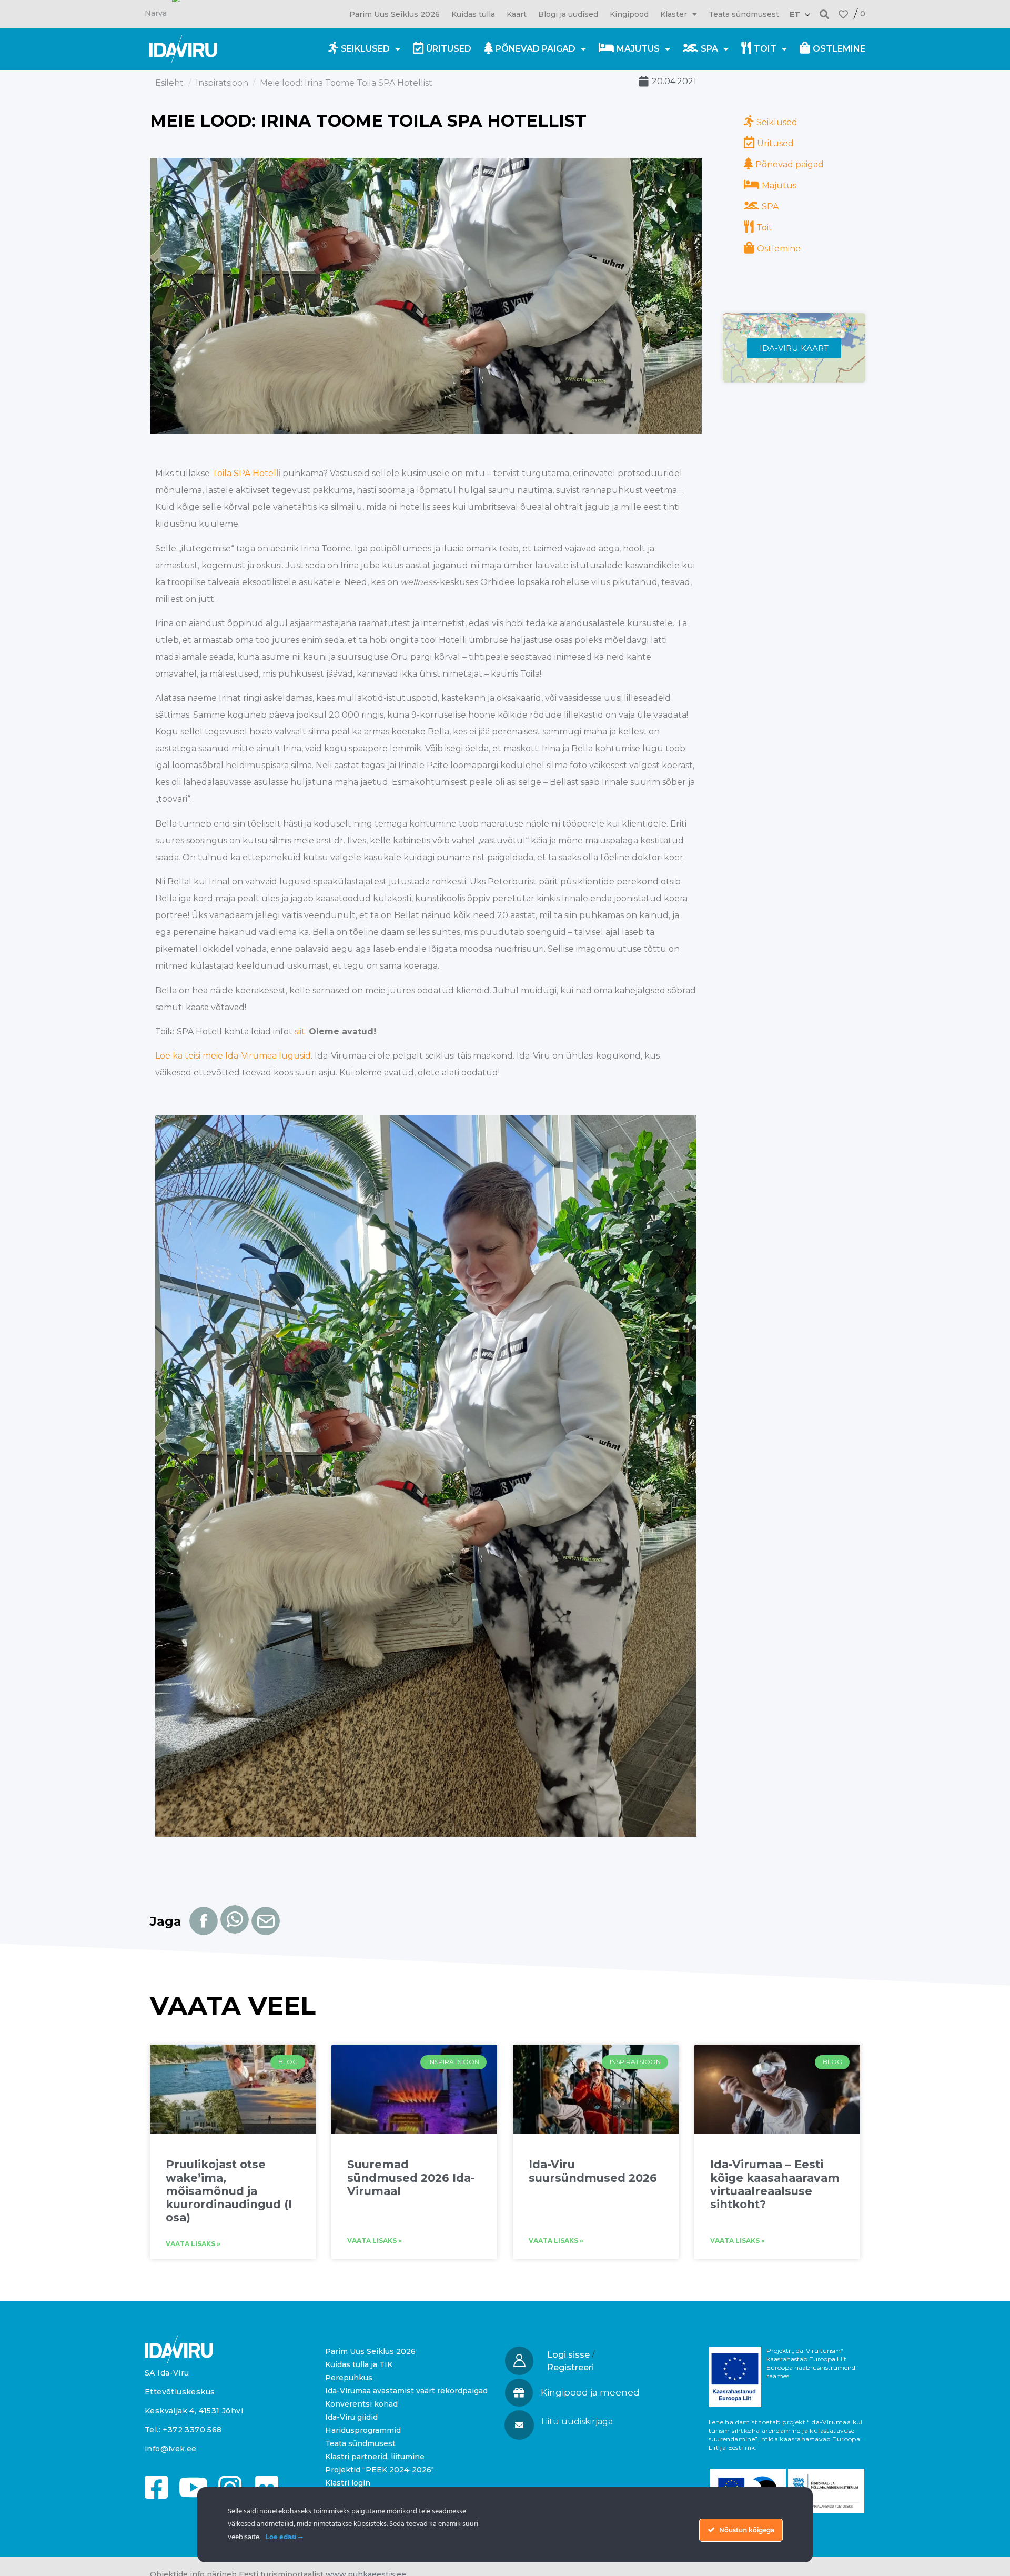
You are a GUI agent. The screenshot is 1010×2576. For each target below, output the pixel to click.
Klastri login (348, 2483)
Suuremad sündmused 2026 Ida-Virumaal (411, 2177)
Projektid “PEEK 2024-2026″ (380, 2470)
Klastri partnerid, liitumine (375, 2457)
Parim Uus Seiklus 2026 (395, 14)
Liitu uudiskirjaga (577, 2422)
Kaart (517, 14)
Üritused (449, 49)
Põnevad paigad (536, 49)
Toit (765, 49)
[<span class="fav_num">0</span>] (843, 14)
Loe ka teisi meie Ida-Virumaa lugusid (233, 1056)
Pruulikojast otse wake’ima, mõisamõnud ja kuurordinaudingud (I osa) (229, 2191)
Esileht (169, 83)
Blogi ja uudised (568, 14)
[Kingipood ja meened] (519, 2393)
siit (300, 1032)
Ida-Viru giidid (351, 2417)
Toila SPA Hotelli (246, 473)
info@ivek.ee (171, 2449)
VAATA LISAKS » (193, 2244)
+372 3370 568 (192, 2430)
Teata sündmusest (744, 14)
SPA (709, 49)
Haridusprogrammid (363, 2430)
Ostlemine (839, 49)
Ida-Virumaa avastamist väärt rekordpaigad (406, 2391)
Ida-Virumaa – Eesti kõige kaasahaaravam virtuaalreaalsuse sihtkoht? (775, 2184)
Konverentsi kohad (361, 2404)
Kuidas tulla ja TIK (359, 2364)
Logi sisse (568, 2355)
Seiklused (365, 49)
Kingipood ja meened (590, 2392)
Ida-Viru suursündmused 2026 (593, 2171)
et (795, 14)
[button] (825, 14)
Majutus (638, 49)
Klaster (674, 14)
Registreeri (570, 2367)
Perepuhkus (349, 2378)
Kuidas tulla (473, 14)
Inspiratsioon (222, 83)
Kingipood (629, 14)
